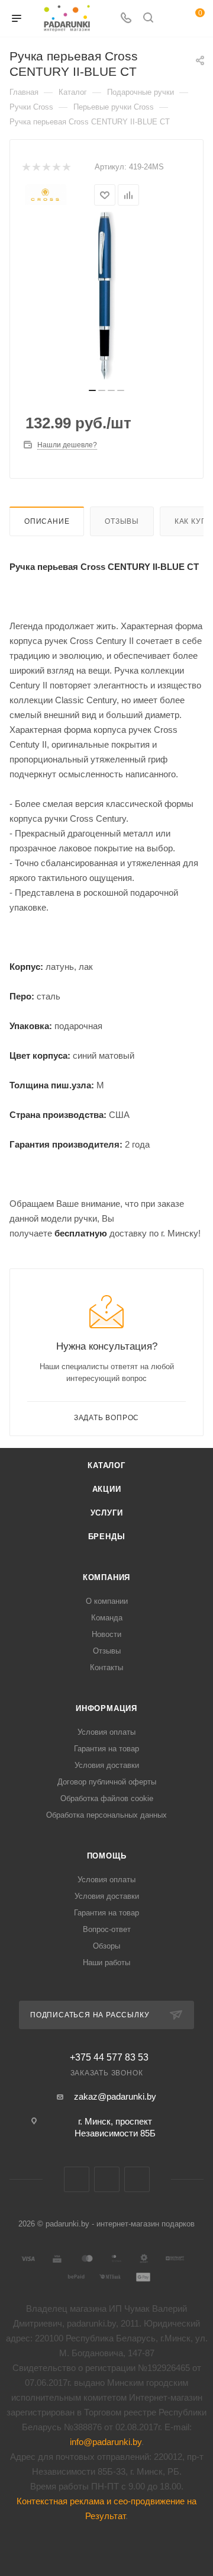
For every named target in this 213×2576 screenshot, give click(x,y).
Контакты (106, 1667)
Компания (106, 1577)
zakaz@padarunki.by (115, 2096)
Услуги (107, 1513)
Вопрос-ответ (107, 1929)
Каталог (106, 1465)
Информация (106, 1708)
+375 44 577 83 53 (109, 2058)
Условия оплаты (106, 1732)
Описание (47, 521)
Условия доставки (107, 1765)
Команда (107, 1618)
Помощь (107, 1856)
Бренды (107, 1537)
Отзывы (122, 521)
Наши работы (106, 1963)
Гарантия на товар (106, 1749)
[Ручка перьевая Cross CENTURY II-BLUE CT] (106, 296)
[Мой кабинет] (170, 19)
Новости (106, 1634)
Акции (107, 1489)
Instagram (137, 2179)
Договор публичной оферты (107, 1782)
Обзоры (106, 1946)
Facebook (107, 2179)
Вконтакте (77, 2179)
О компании (107, 1601)
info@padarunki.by (106, 2442)
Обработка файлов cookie (107, 1798)
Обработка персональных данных (106, 1815)
